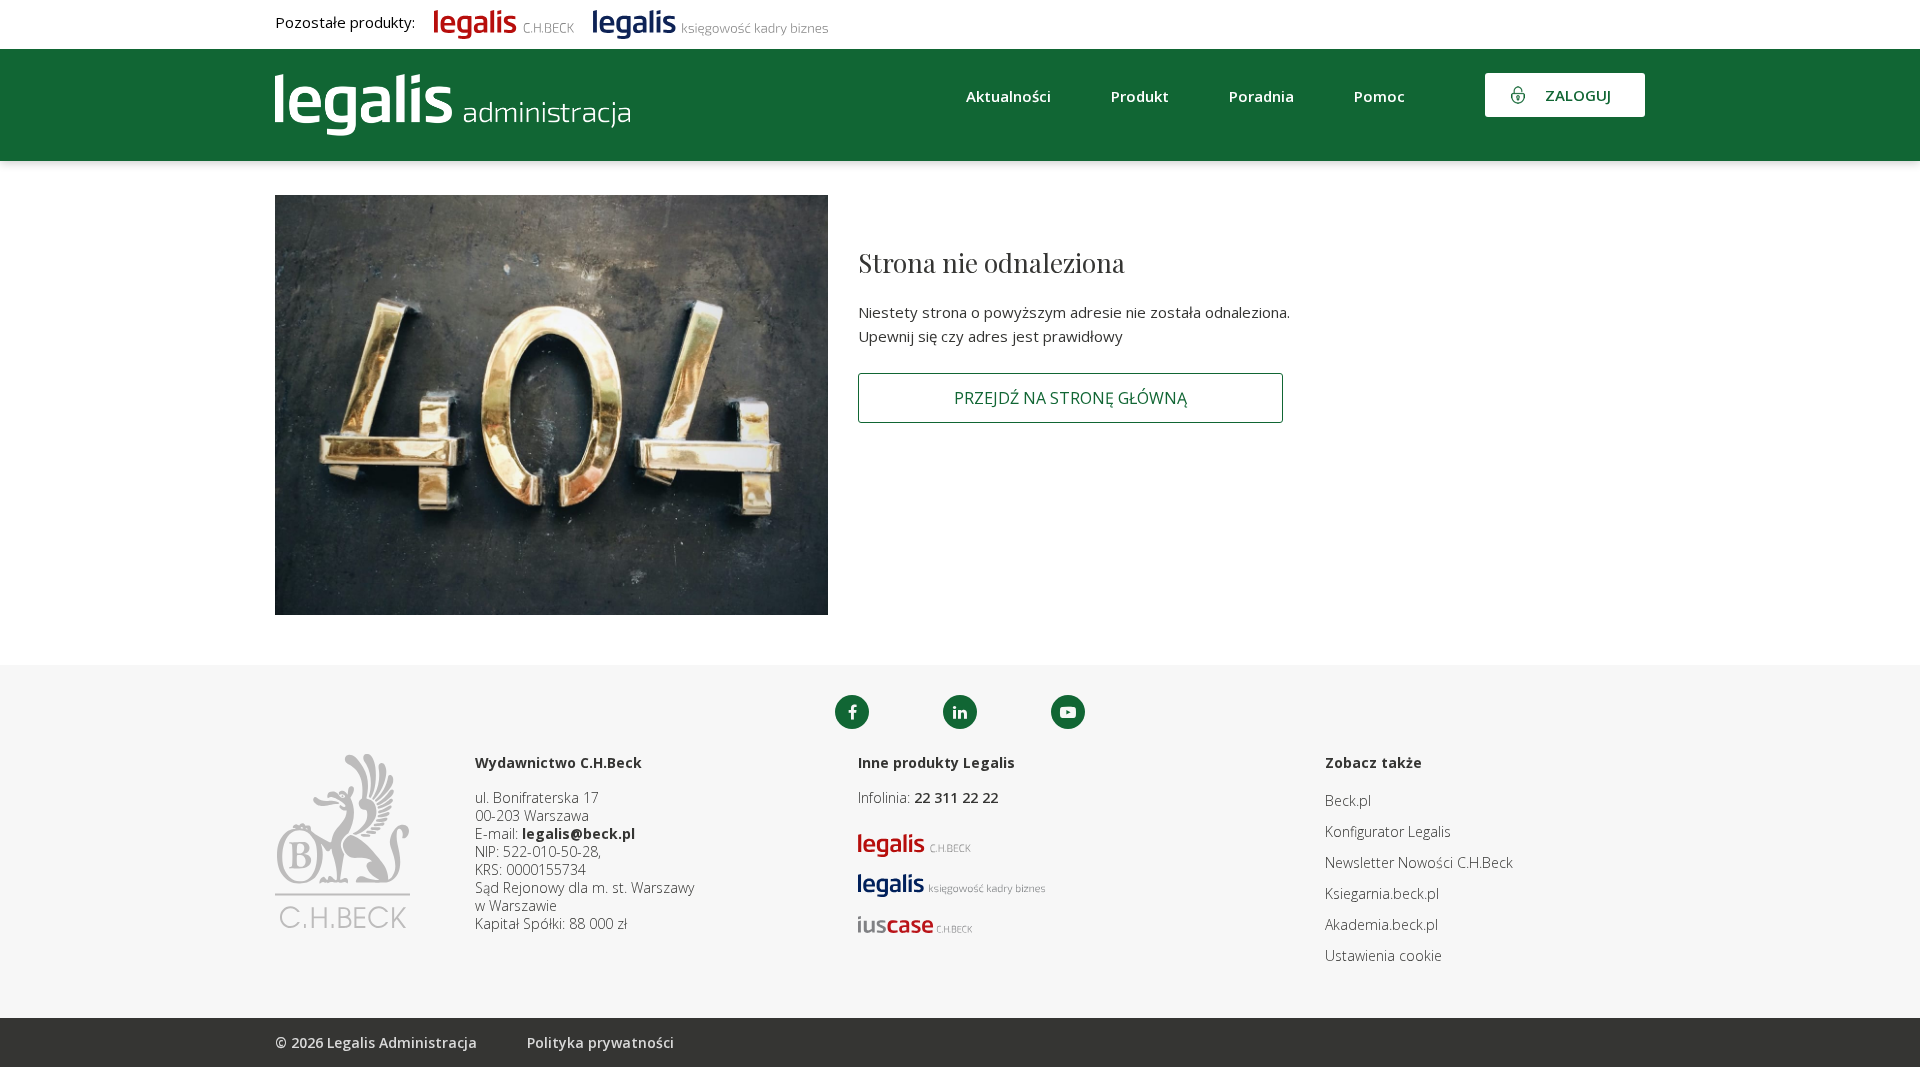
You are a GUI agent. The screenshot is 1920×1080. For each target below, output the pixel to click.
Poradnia (1261, 96)
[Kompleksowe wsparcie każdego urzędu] (452, 105)
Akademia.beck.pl (1381, 924)
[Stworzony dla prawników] (504, 22)
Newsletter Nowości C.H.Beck (1419, 862)
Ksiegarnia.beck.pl (1382, 893)
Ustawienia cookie (1383, 955)
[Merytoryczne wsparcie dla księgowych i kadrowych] (710, 22)
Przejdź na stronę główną (1070, 398)
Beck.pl (1348, 800)
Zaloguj (1578, 95)
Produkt (1140, 96)
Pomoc (1379, 96)
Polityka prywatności (600, 1042)
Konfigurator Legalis (1388, 831)
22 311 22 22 (956, 797)
